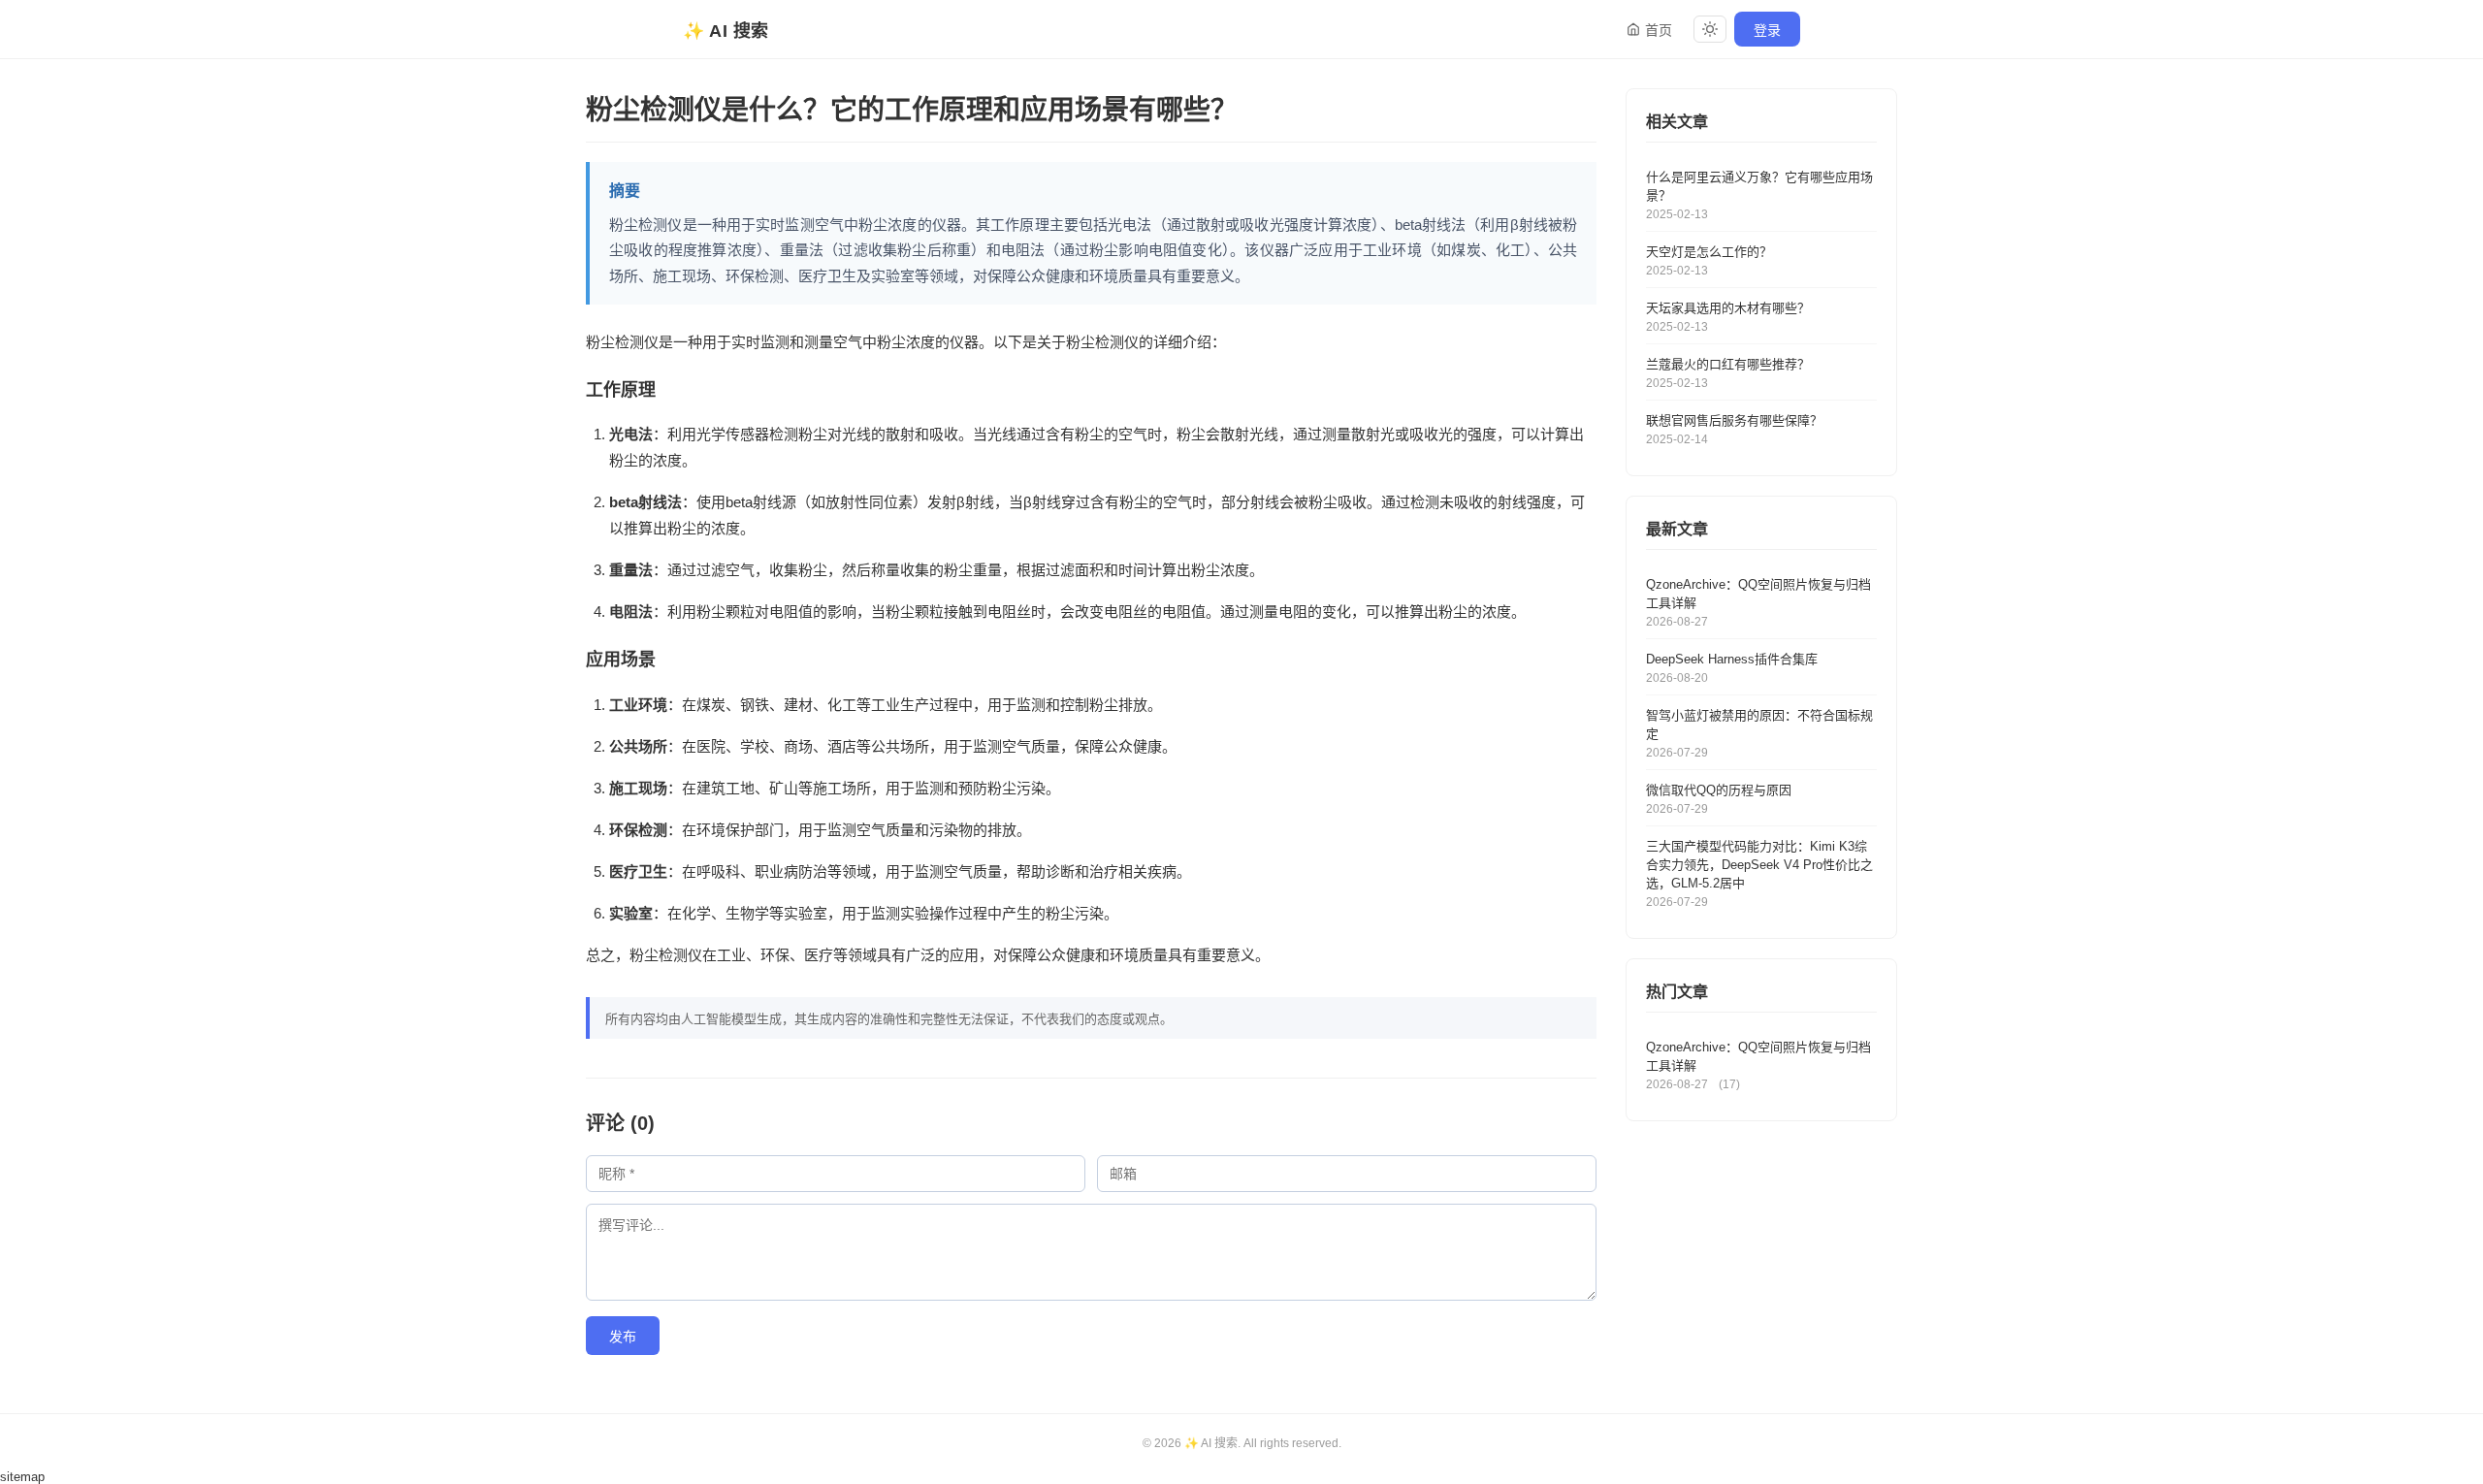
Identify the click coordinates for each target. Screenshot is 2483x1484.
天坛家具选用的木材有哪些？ (1728, 308)
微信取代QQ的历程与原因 (1719, 790)
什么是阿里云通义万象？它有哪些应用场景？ (1759, 186)
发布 (623, 1337)
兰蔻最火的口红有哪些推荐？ (1728, 364)
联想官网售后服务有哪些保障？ (1734, 420)
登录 (1767, 30)
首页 (1659, 30)
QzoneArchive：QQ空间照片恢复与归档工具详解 (1758, 594)
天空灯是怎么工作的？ (1709, 252)
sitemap (22, 1477)
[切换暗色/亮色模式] (1710, 29)
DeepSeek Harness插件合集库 (1732, 659)
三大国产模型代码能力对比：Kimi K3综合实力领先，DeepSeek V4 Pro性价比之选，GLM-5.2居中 (1759, 865)
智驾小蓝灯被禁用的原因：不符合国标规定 (1759, 725)
